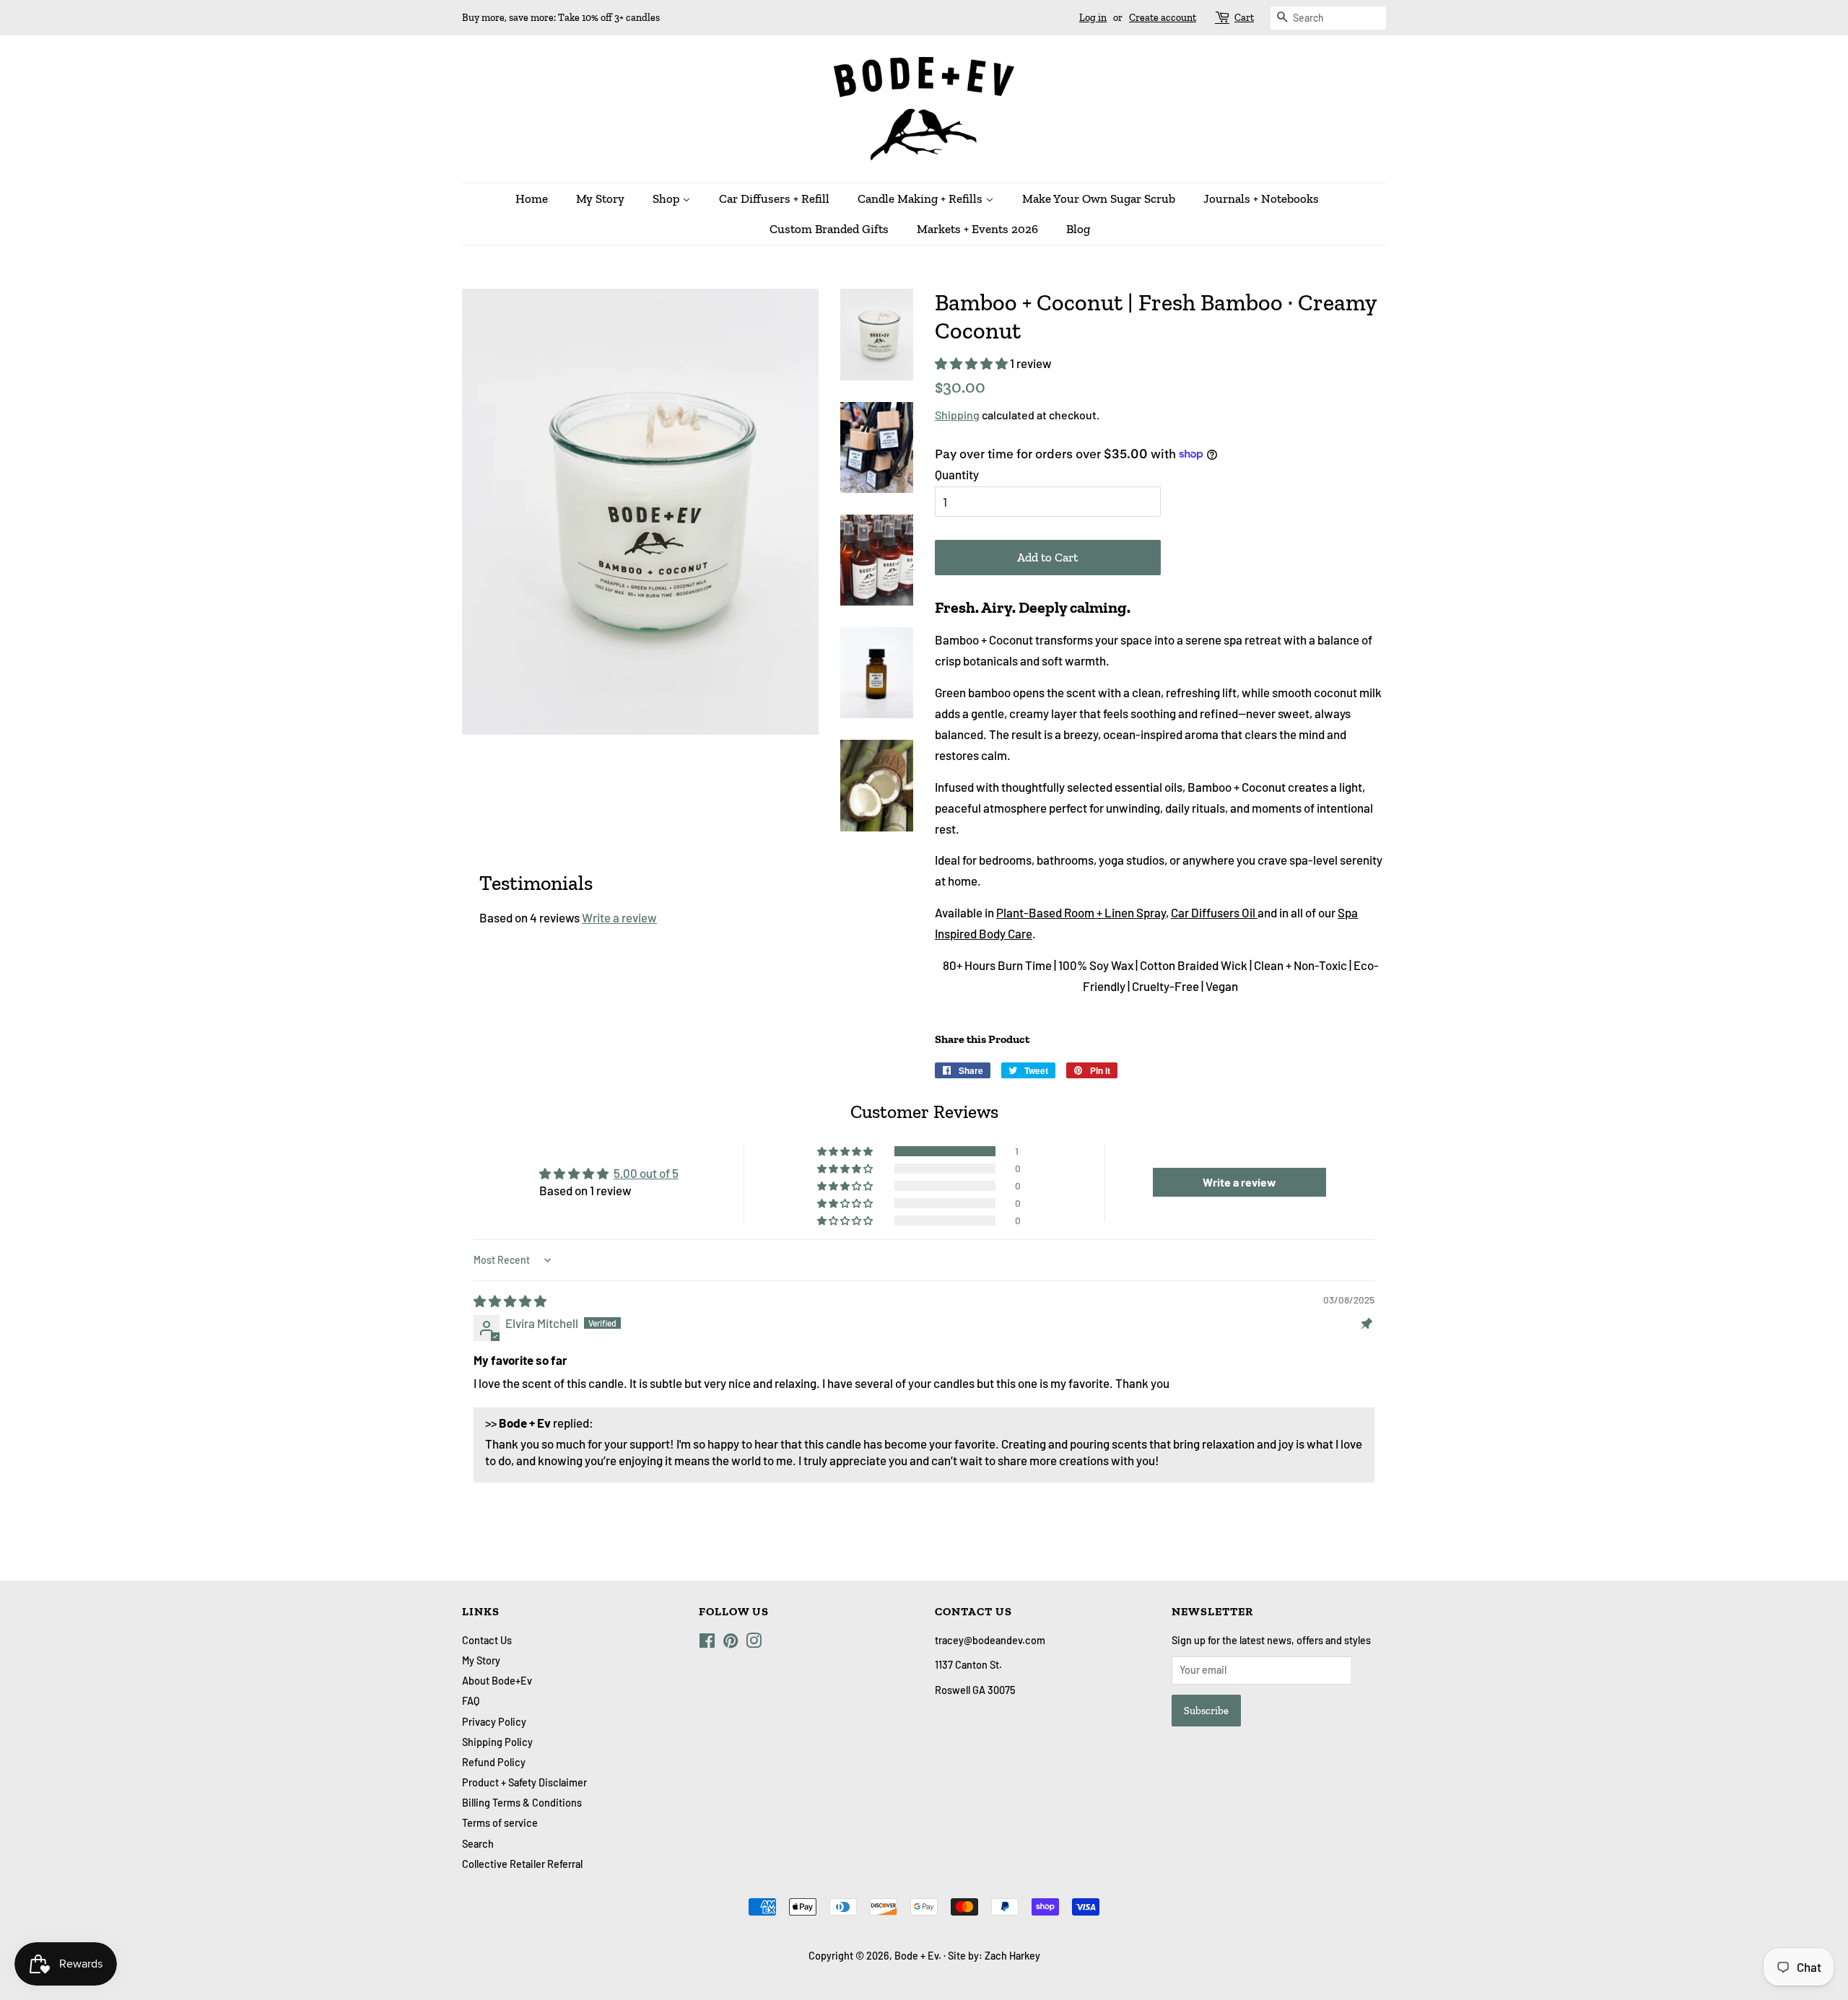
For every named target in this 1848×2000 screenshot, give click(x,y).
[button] (972, 363)
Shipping (957, 415)
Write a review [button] (1239, 1182)
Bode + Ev (916, 1956)
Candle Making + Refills (921, 198)
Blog (1078, 229)
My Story (600, 198)
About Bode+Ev (497, 1681)
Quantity (957, 474)
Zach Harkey (1012, 1956)
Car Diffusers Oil (1214, 912)
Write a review (619, 917)
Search (478, 1844)
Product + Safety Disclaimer (524, 1782)
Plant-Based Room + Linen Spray (1081, 912)
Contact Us (487, 1640)
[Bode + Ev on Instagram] (754, 1643)
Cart (1244, 18)
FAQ (471, 1701)
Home (532, 198)
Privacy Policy (494, 1722)
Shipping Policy (497, 1742)
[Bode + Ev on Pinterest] (731, 1643)
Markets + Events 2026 (977, 229)
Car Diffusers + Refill (774, 198)
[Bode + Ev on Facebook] (707, 1643)
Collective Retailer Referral (522, 1864)
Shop (667, 198)
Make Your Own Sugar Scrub (1099, 198)
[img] (510, 1301)
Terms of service (500, 1823)
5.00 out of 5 (646, 1173)
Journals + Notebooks (1261, 198)
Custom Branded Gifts (829, 229)
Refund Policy (494, 1762)
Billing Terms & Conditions (522, 1803)
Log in (1093, 18)
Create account (1163, 18)
